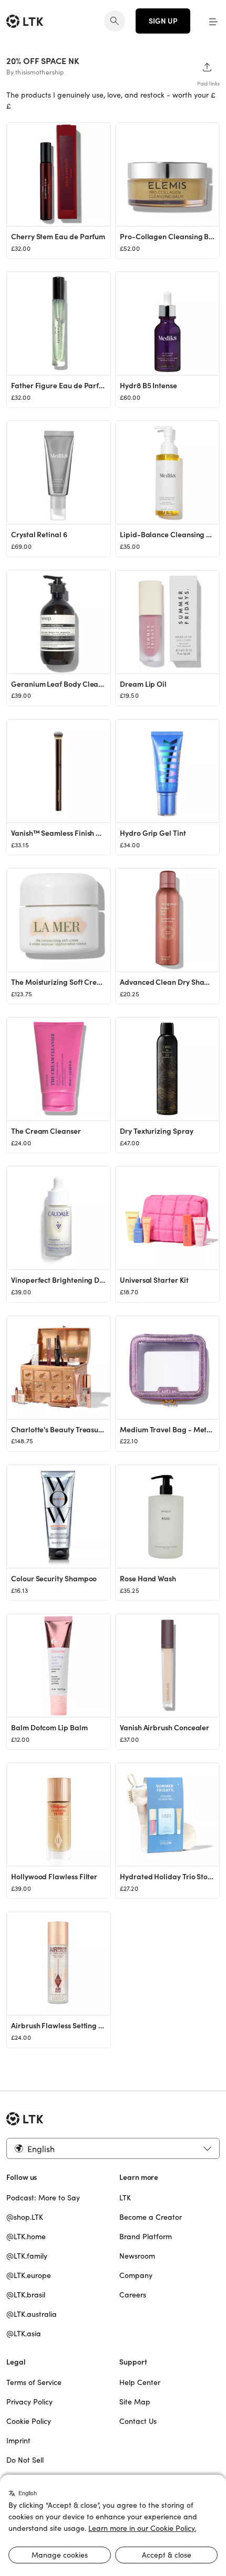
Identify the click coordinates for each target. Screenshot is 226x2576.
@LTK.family (27, 2256)
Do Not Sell (25, 2460)
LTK (125, 2198)
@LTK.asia (24, 2334)
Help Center (140, 2382)
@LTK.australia (32, 2314)
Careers (133, 2295)
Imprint (18, 2441)
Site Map (135, 2402)
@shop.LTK (25, 2217)
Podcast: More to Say (43, 2198)
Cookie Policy (29, 2421)
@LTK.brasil (26, 2295)
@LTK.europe (29, 2275)
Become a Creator (151, 2217)
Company (136, 2275)
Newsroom (137, 2256)
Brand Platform (146, 2237)
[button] (213, 21)
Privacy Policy (29, 2402)
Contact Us (138, 2421)
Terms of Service (34, 2382)
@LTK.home (26, 2237)
